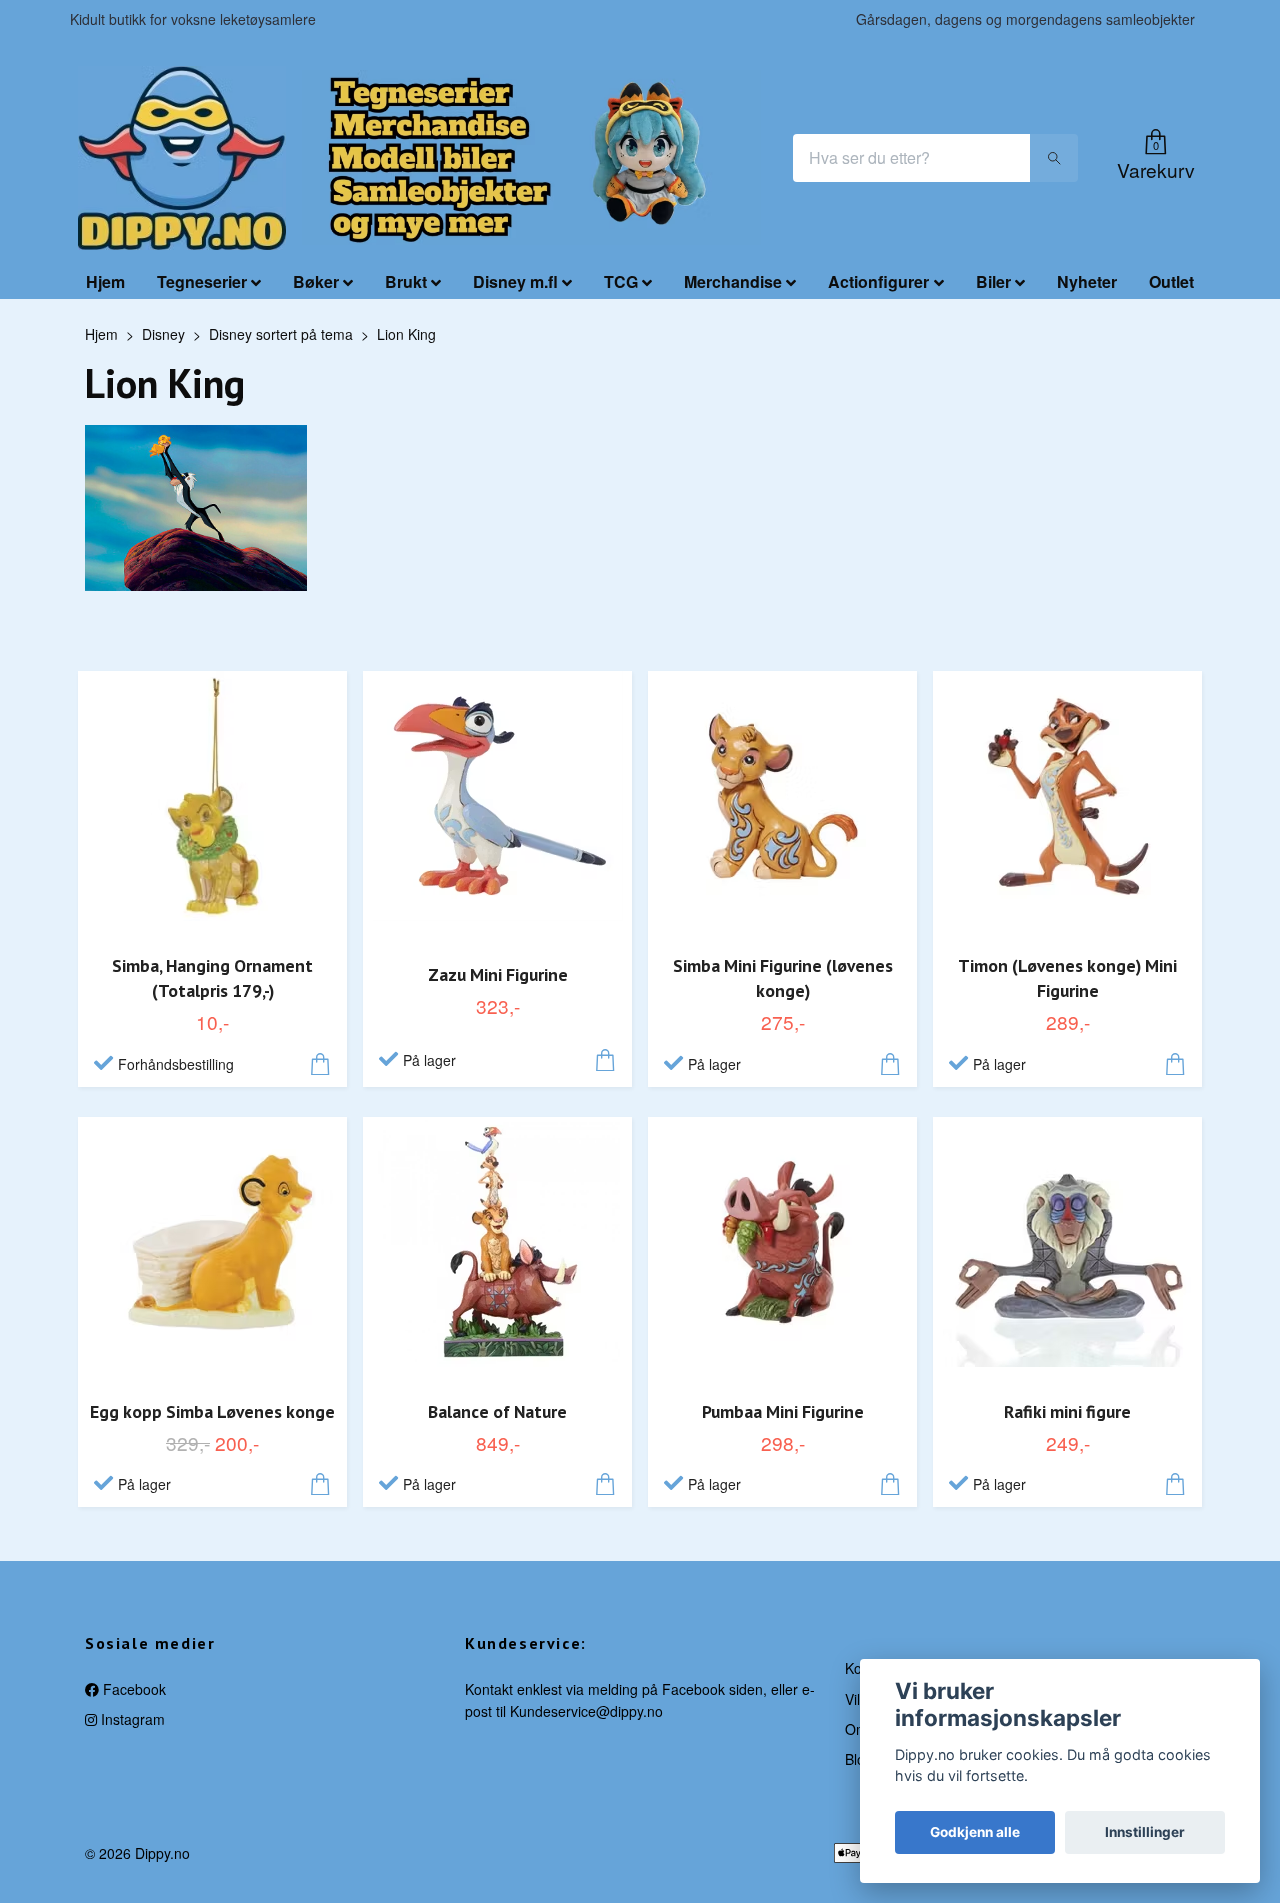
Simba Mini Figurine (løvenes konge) (783, 978)
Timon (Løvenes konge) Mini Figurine (1067, 978)
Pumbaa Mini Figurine (783, 1411)
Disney (163, 334)
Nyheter (1087, 281)
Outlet (1171, 281)
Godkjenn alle (975, 1832)
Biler (993, 281)
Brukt (406, 281)
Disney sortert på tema (281, 334)
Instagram (131, 1719)
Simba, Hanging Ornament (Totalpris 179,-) (212, 978)
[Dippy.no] (182, 158)
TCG (621, 281)
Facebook (132, 1689)
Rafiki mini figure (1067, 1411)
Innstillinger (1145, 1832)
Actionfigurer (878, 281)
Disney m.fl (515, 281)
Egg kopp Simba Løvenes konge (212, 1411)
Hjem (105, 281)
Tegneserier (202, 281)
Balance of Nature (497, 1411)
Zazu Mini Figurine (498, 974)
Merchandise (733, 281)
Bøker (316, 281)
